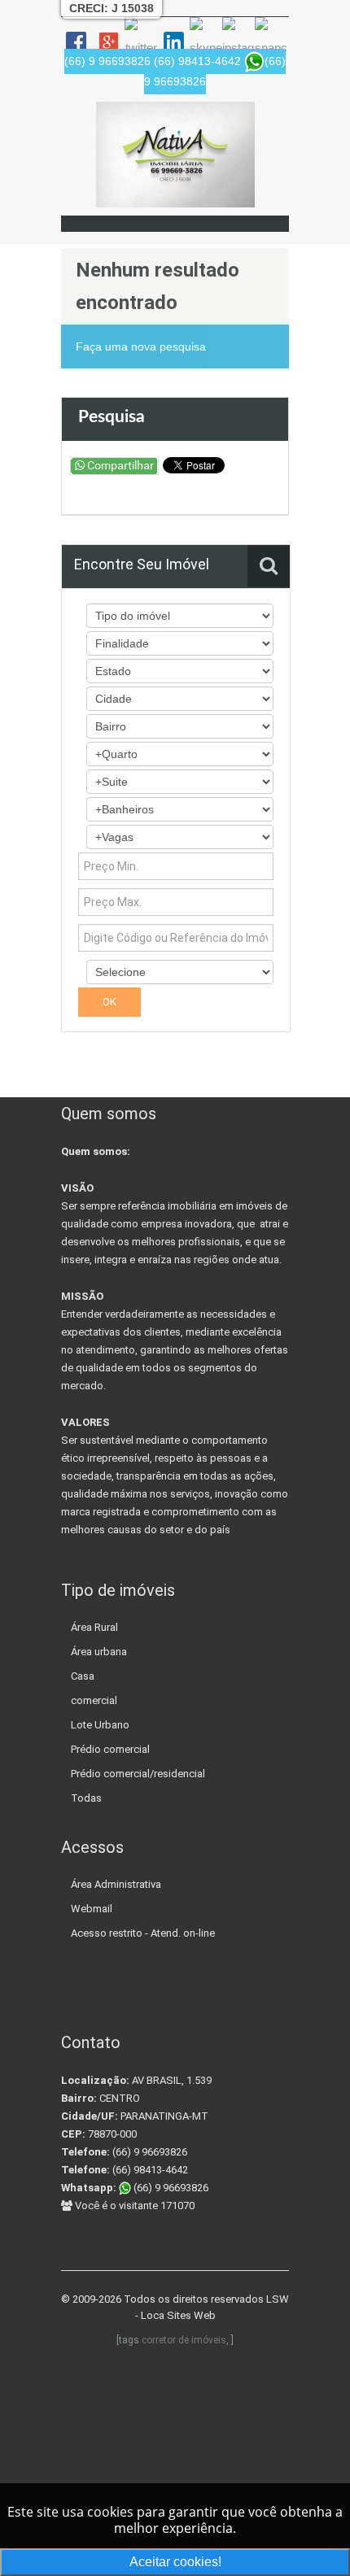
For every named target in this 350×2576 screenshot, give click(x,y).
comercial (94, 1700)
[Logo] (175, 155)
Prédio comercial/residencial (138, 1774)
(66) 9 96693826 (170, 2188)
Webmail (92, 1909)
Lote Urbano (100, 1725)
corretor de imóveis (184, 2340)
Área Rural (94, 1627)
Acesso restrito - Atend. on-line (143, 1933)
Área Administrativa (116, 1884)
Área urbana (99, 1652)
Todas (86, 1798)
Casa (83, 1676)
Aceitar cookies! (175, 2562)
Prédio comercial (110, 1749)
